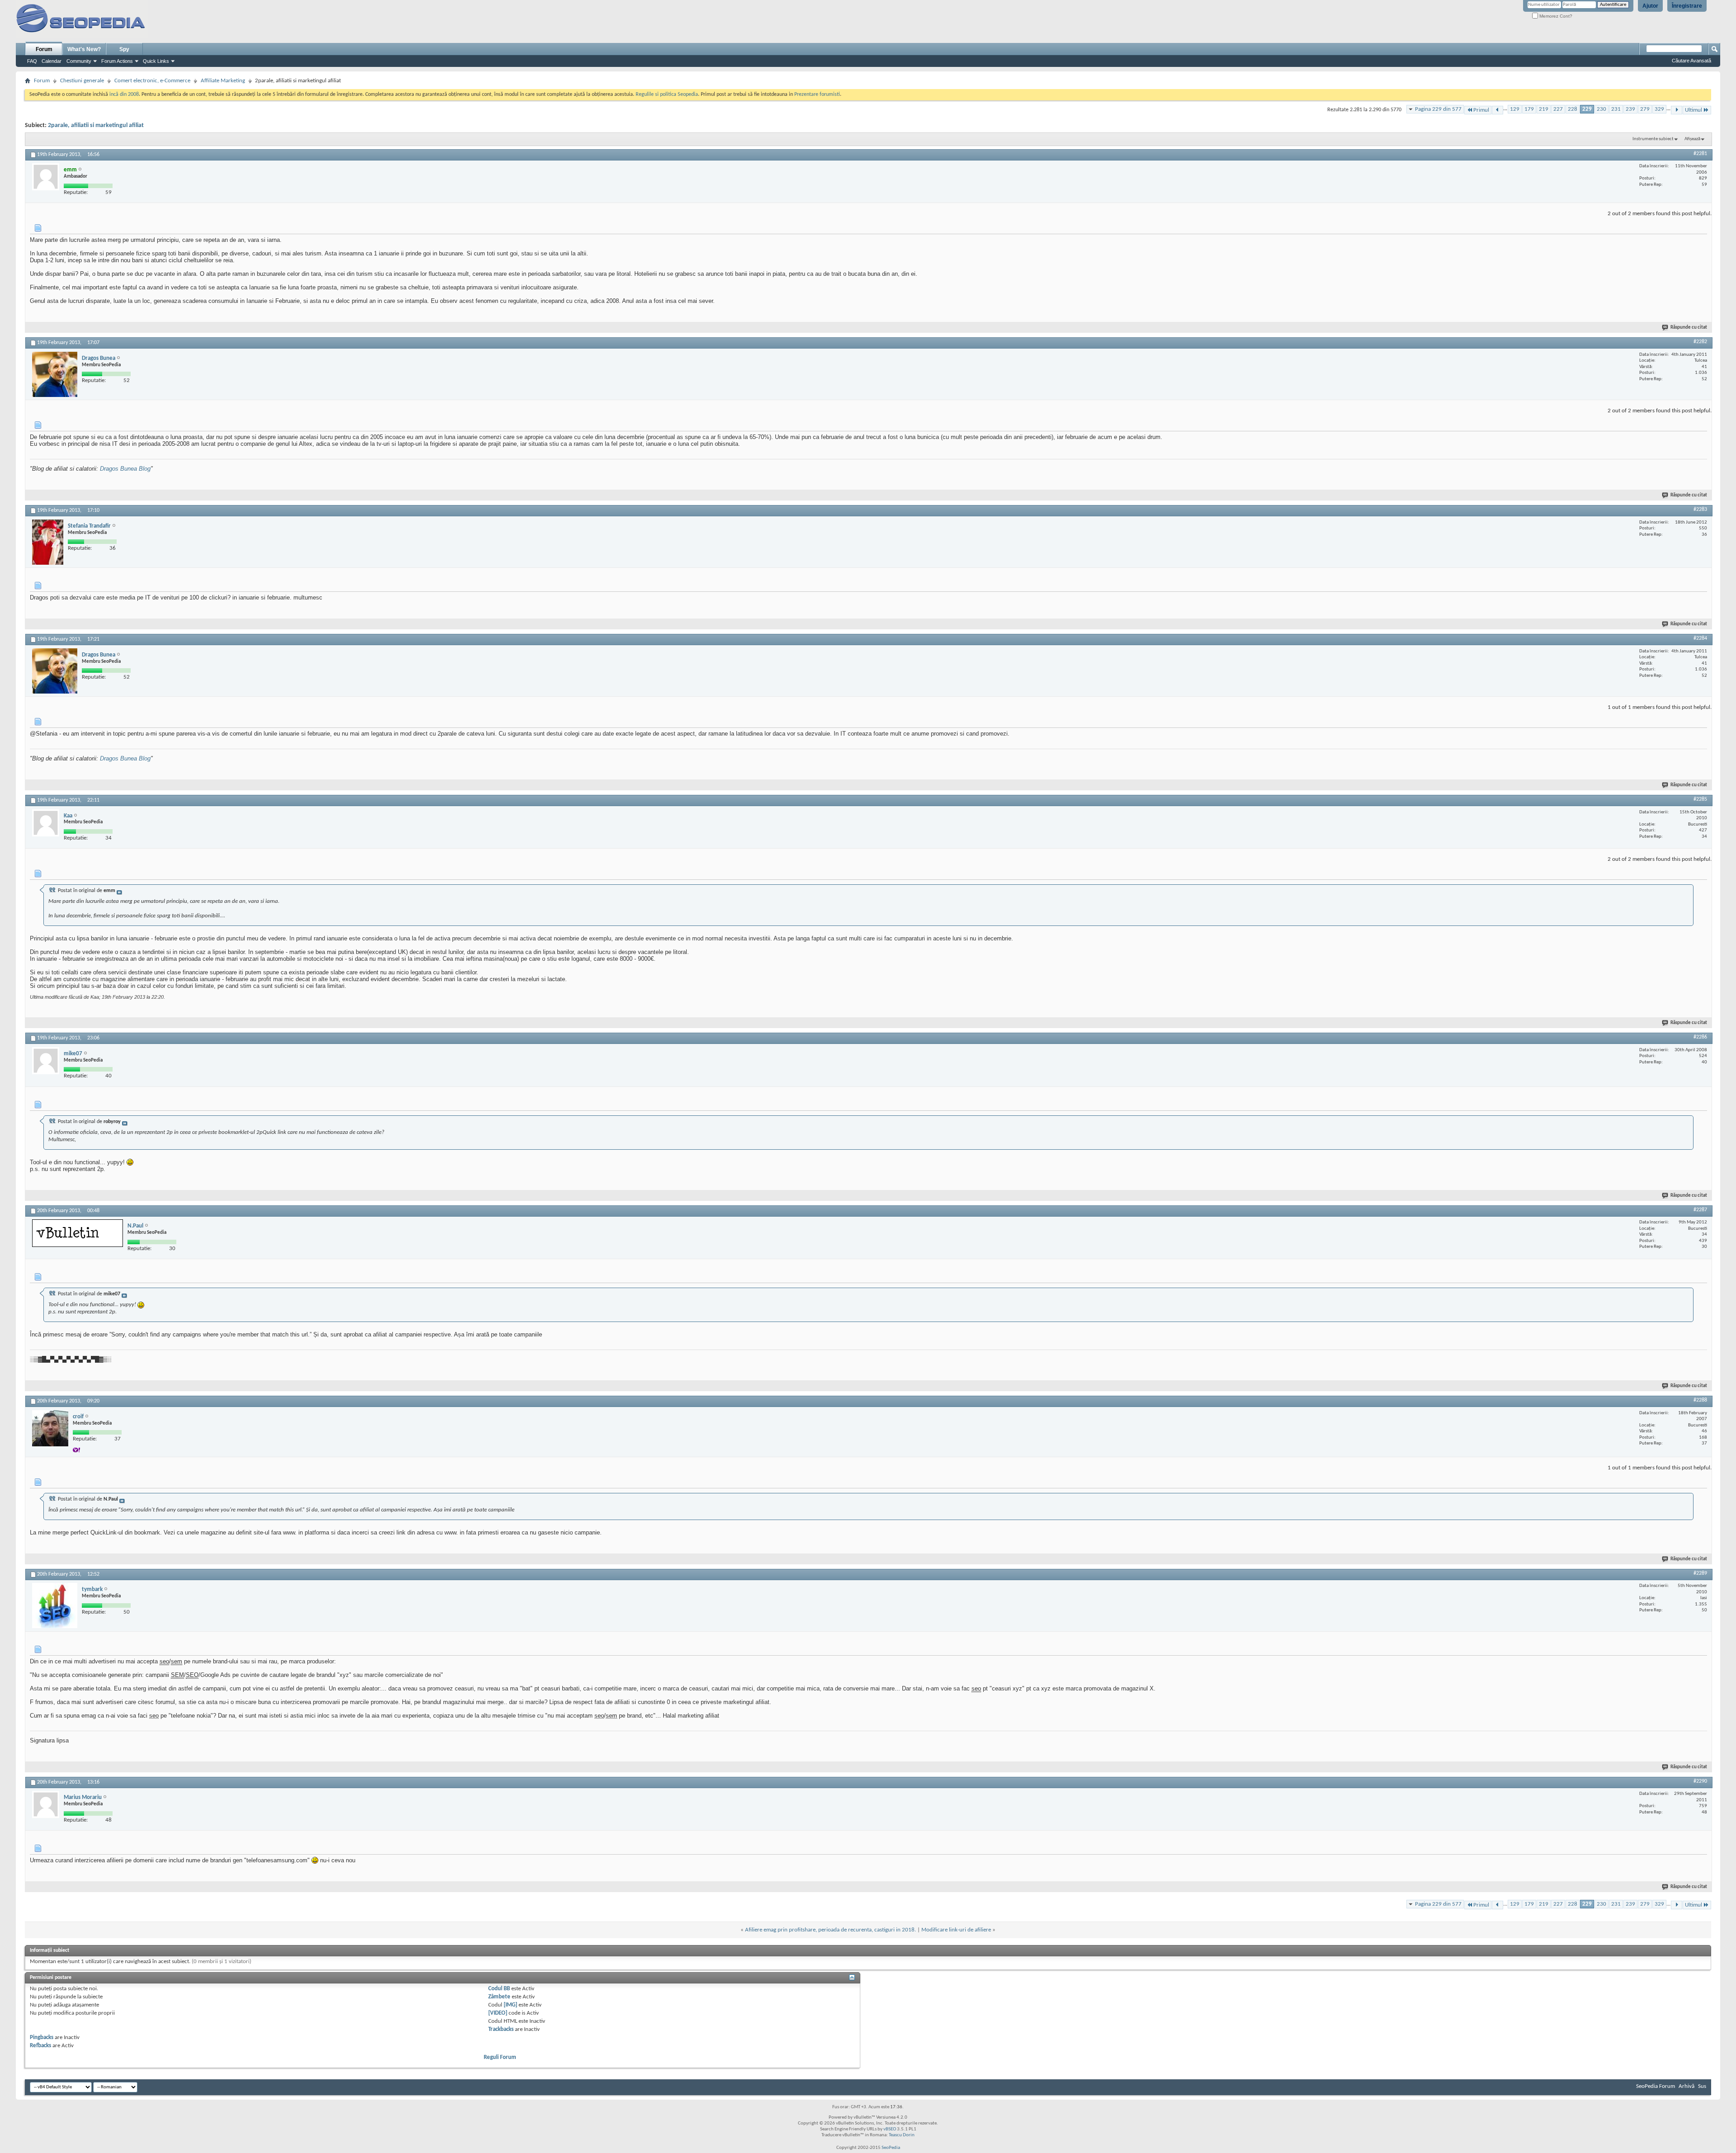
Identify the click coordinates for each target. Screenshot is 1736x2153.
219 (1544, 109)
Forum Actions (117, 61)
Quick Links (156, 61)
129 (1515, 109)
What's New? (84, 49)
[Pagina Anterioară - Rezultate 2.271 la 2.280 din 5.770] (1498, 110)
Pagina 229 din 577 (1438, 109)
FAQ (32, 61)
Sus (1702, 2086)
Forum (44, 49)
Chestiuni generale (82, 81)
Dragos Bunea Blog (125, 469)
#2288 (1700, 1400)
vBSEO (890, 2129)
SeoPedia (891, 2148)
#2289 (1700, 1573)
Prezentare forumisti (817, 94)
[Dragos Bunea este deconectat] (55, 374)
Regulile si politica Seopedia (667, 94)
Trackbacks (501, 2029)
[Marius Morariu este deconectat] (46, 1804)
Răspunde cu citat (1689, 328)
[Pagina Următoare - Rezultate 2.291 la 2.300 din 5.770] (1677, 110)
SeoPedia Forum (1656, 2086)
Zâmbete (499, 1997)
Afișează (1692, 139)
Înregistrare (1687, 6)
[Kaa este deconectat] (46, 823)
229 (1587, 109)
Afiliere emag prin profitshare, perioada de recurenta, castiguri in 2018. (830, 1930)
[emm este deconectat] (46, 177)
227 (1558, 109)
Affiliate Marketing (223, 81)
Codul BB (499, 1989)
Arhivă (1686, 2086)
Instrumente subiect (1653, 139)
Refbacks (40, 2046)
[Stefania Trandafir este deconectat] (48, 542)
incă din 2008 (124, 94)
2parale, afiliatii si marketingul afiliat (96, 125)
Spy (124, 49)
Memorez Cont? (1555, 16)
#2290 (1700, 1781)
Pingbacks (42, 2037)
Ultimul (1694, 110)
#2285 (1700, 799)
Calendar (52, 61)
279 (1645, 109)
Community (79, 61)
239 (1630, 109)
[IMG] (510, 2005)
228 (1573, 109)
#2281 (1700, 154)
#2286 (1700, 1037)
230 (1602, 109)
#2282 (1700, 342)
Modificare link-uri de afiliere (956, 1930)
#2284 (1700, 638)
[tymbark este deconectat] (55, 1605)
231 (1616, 109)
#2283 (1700, 510)
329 (1659, 109)
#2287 (1700, 1210)
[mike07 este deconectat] (46, 1061)
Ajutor (1650, 6)
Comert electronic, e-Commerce (152, 81)
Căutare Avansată (1691, 61)
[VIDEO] (498, 2013)
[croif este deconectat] (50, 1428)
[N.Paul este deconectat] (78, 1233)
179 (1529, 109)
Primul (1481, 110)
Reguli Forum (500, 2057)
